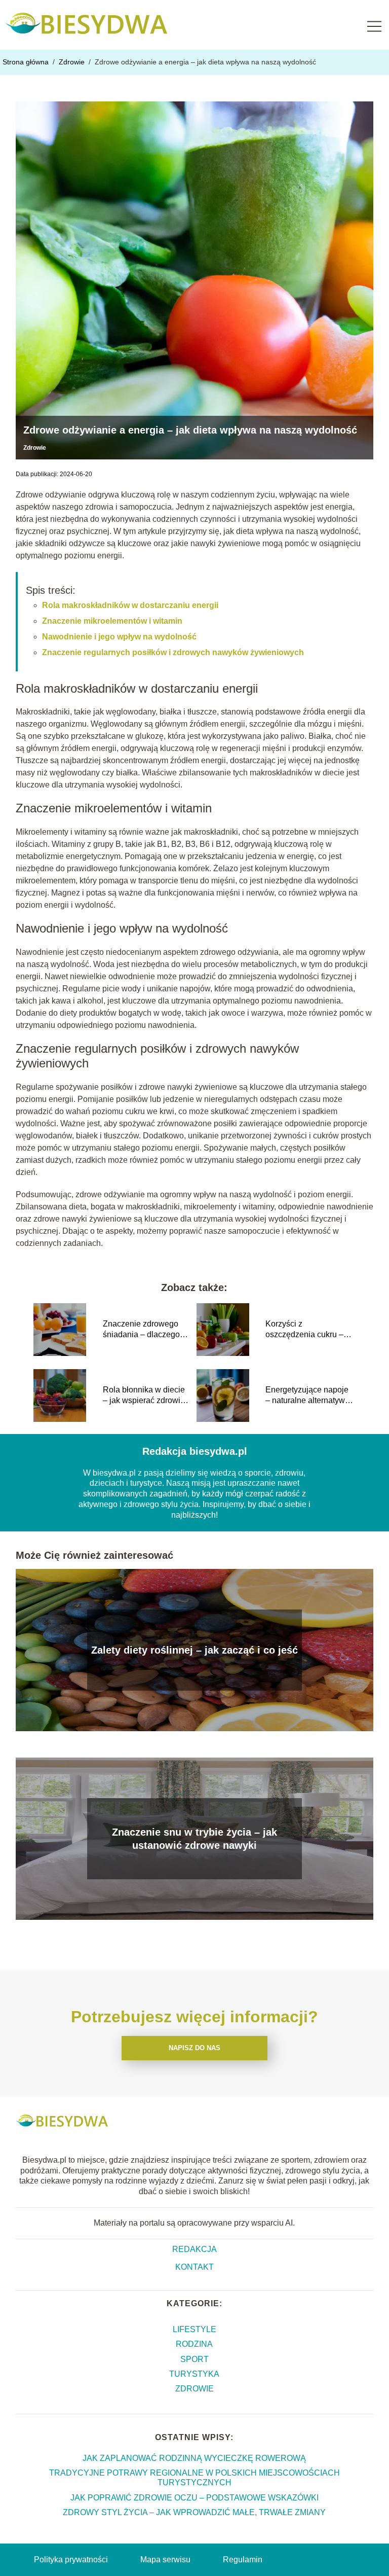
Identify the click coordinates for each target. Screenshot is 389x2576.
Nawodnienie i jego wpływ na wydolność (119, 637)
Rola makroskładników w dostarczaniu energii (130, 605)
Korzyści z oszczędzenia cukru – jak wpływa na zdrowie (306, 1330)
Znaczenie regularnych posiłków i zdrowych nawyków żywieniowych (173, 652)
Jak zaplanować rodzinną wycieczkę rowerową (194, 2458)
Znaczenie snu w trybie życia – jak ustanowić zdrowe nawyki (194, 1839)
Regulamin (243, 2560)
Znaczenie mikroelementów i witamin (112, 621)
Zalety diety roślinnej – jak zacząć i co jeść (194, 1650)
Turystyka (194, 2374)
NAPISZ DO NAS (194, 2048)
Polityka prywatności (71, 2560)
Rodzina (194, 2344)
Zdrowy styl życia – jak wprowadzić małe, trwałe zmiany (194, 2512)
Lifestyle (194, 2329)
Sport (194, 2359)
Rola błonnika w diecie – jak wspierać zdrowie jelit (144, 1396)
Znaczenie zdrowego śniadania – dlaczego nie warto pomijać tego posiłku (143, 1330)
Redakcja (194, 2249)
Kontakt (194, 2267)
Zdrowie (73, 62)
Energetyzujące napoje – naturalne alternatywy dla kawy (307, 1396)
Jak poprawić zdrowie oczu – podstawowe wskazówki (194, 2498)
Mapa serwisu (165, 2560)
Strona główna (27, 62)
